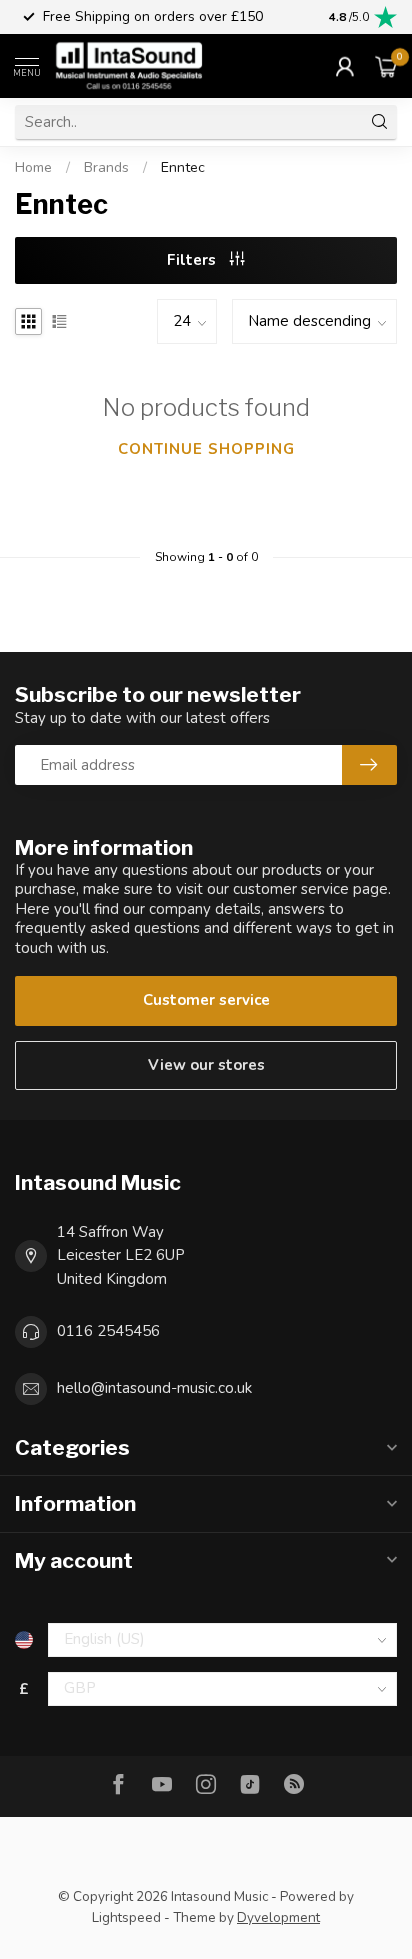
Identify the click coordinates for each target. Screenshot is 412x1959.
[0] (386, 66)
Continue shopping (206, 449)
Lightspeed (126, 1917)
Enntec (183, 167)
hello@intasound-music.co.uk (154, 1388)
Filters (193, 260)
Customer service (206, 1000)
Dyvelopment (278, 1917)
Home (33, 167)
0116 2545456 (108, 1331)
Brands (106, 167)
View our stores (206, 1065)
